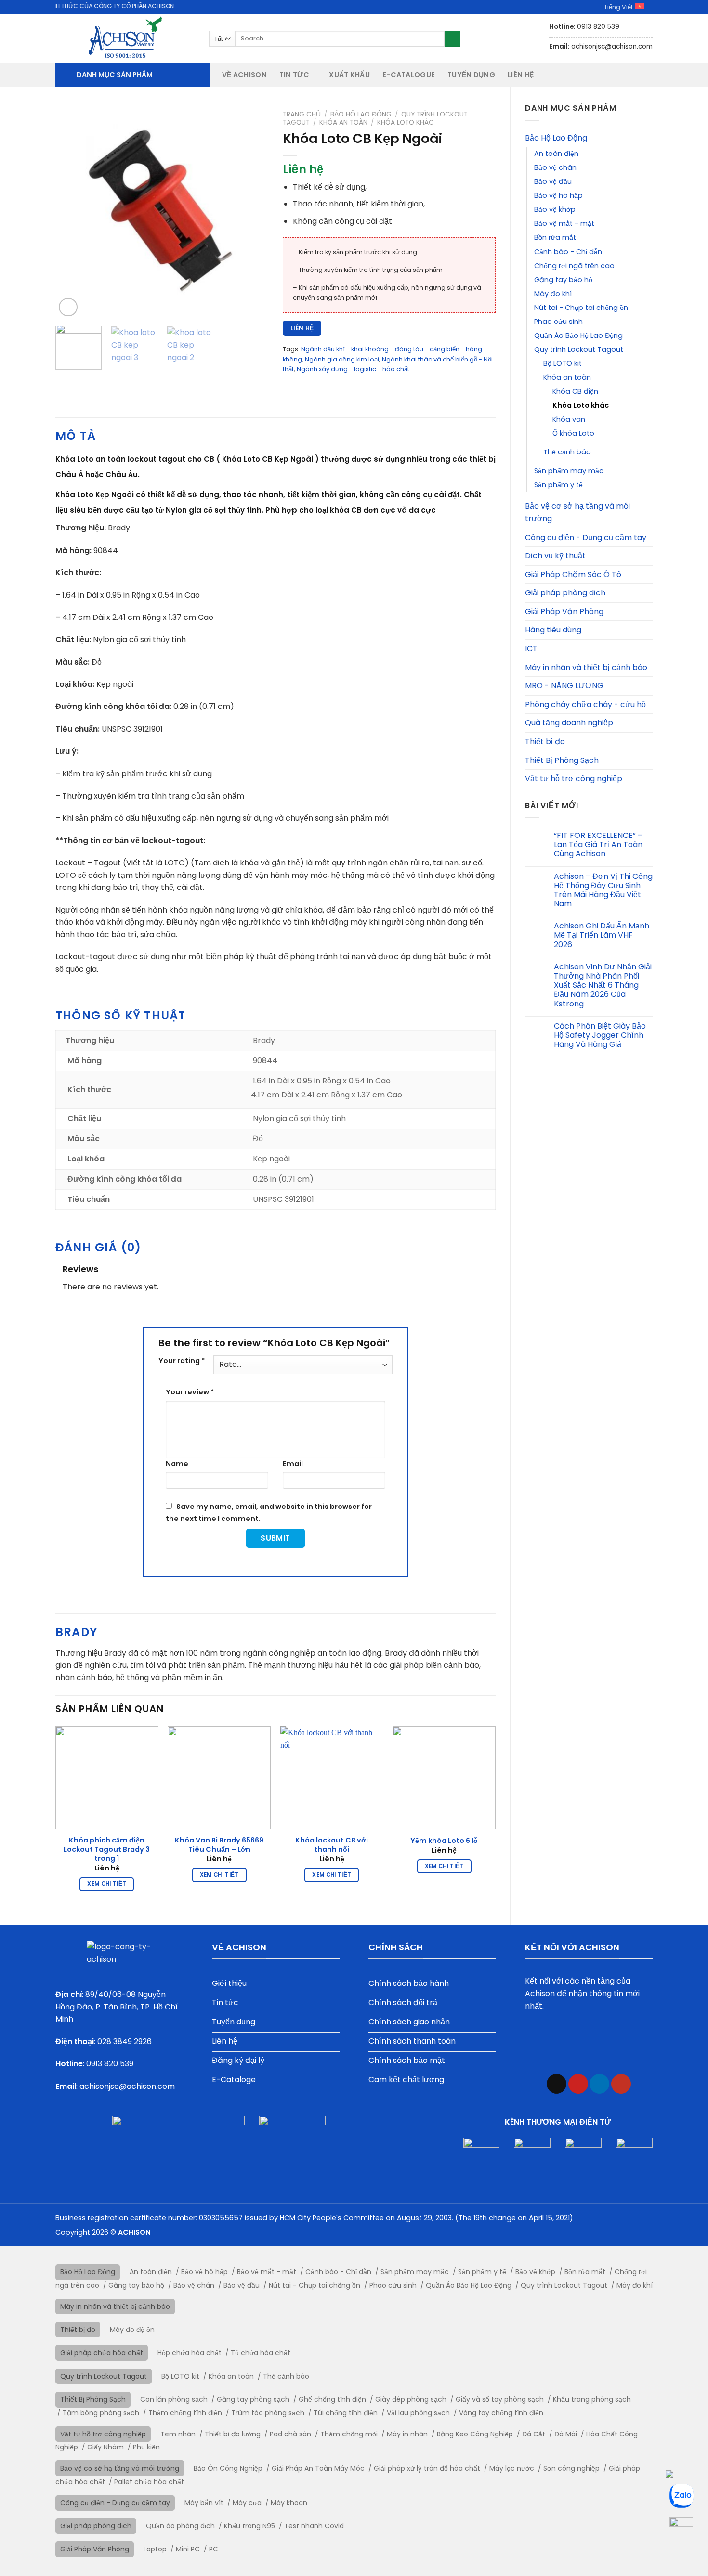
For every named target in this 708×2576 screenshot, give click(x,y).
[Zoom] (68, 307)
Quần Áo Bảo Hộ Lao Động (578, 335)
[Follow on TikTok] (557, 2084)
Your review (190, 1392)
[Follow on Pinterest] (578, 2084)
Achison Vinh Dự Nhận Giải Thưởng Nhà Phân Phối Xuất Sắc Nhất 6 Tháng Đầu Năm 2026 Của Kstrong (603, 985)
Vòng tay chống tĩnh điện (501, 2413)
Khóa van (569, 419)
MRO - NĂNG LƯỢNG (564, 686)
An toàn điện (556, 154)
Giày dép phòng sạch (411, 2399)
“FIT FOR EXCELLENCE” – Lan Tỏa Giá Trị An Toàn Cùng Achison (598, 845)
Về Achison (244, 75)
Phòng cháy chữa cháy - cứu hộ (585, 704)
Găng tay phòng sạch (253, 2399)
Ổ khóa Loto (573, 433)
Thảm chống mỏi (349, 2434)
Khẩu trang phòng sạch (592, 2399)
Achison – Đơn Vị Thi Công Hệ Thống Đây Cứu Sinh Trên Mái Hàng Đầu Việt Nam (603, 890)
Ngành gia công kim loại (342, 359)
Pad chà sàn (290, 2434)
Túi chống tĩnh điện (346, 2413)
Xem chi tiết (107, 1884)
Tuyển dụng (471, 75)
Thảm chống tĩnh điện (185, 2413)
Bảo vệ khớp (555, 209)
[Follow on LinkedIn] (599, 2084)
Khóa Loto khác (581, 405)
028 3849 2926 (125, 2041)
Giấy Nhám (105, 2447)
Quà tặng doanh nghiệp (569, 723)
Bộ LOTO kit (563, 363)
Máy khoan (289, 2503)
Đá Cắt (534, 2434)
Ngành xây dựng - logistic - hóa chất (353, 369)
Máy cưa (247, 2503)
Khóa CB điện (575, 391)
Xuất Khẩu (349, 75)
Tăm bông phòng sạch (101, 2413)
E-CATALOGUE (409, 75)
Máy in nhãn (407, 2434)
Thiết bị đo (545, 741)
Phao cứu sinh (558, 322)
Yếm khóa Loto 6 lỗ (444, 1841)
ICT (531, 649)
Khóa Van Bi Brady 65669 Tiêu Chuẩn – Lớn (219, 1845)
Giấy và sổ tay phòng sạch (500, 2399)
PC (214, 2549)
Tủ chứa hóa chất (261, 2353)
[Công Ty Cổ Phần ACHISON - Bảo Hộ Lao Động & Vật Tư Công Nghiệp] (125, 39)
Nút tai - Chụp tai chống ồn (581, 308)
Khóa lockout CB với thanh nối (332, 1845)
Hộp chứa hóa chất (190, 2353)
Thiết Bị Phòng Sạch (562, 760)
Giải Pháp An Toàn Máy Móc (318, 2468)
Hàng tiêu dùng (553, 630)
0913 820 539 (110, 2064)
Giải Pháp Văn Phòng (564, 612)
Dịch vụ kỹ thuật (555, 556)
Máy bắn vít (204, 2503)
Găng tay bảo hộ (563, 280)
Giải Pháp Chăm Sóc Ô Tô (573, 574)
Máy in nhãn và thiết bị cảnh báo (586, 667)
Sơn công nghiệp (571, 2468)
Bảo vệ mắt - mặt (564, 223)
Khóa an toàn (567, 377)
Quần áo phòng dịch (180, 2526)
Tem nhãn (178, 2434)
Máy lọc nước (512, 2468)
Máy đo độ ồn (132, 2330)
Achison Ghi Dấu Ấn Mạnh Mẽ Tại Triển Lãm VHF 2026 (602, 935)
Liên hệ (521, 75)
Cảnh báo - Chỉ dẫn (568, 252)
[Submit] (452, 39)
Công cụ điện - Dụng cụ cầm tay (586, 537)
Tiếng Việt (618, 7)
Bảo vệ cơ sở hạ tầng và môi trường (577, 512)
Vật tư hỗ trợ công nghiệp (574, 779)
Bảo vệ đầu (553, 181)
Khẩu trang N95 (249, 2526)
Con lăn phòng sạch (174, 2399)
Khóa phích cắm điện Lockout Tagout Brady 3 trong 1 (107, 1849)
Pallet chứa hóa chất (149, 2482)
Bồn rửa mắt (555, 237)
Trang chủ (302, 114)
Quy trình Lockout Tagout (579, 349)
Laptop (155, 2549)
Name (177, 1464)
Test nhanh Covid (314, 2526)
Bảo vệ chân (555, 167)
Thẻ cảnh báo (567, 452)
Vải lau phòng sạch (418, 2413)
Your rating (182, 1361)
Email (293, 1464)
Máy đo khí (553, 294)
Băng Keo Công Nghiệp (475, 2434)
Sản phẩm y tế (558, 485)
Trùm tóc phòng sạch (268, 2413)
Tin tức (294, 75)
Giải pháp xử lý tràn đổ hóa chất (427, 2468)
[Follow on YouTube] (621, 2084)
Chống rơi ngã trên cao (574, 266)
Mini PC (188, 2549)
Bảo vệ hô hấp (558, 195)
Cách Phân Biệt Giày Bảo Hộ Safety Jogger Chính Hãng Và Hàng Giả (600, 1035)
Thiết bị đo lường (233, 2434)
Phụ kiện (146, 2447)
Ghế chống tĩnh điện (332, 2399)
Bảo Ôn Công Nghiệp (228, 2468)
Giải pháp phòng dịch (565, 593)
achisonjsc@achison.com (127, 2086)
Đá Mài (566, 2434)
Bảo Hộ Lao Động (556, 138)
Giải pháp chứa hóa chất (102, 2353)
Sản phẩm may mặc (569, 471)
